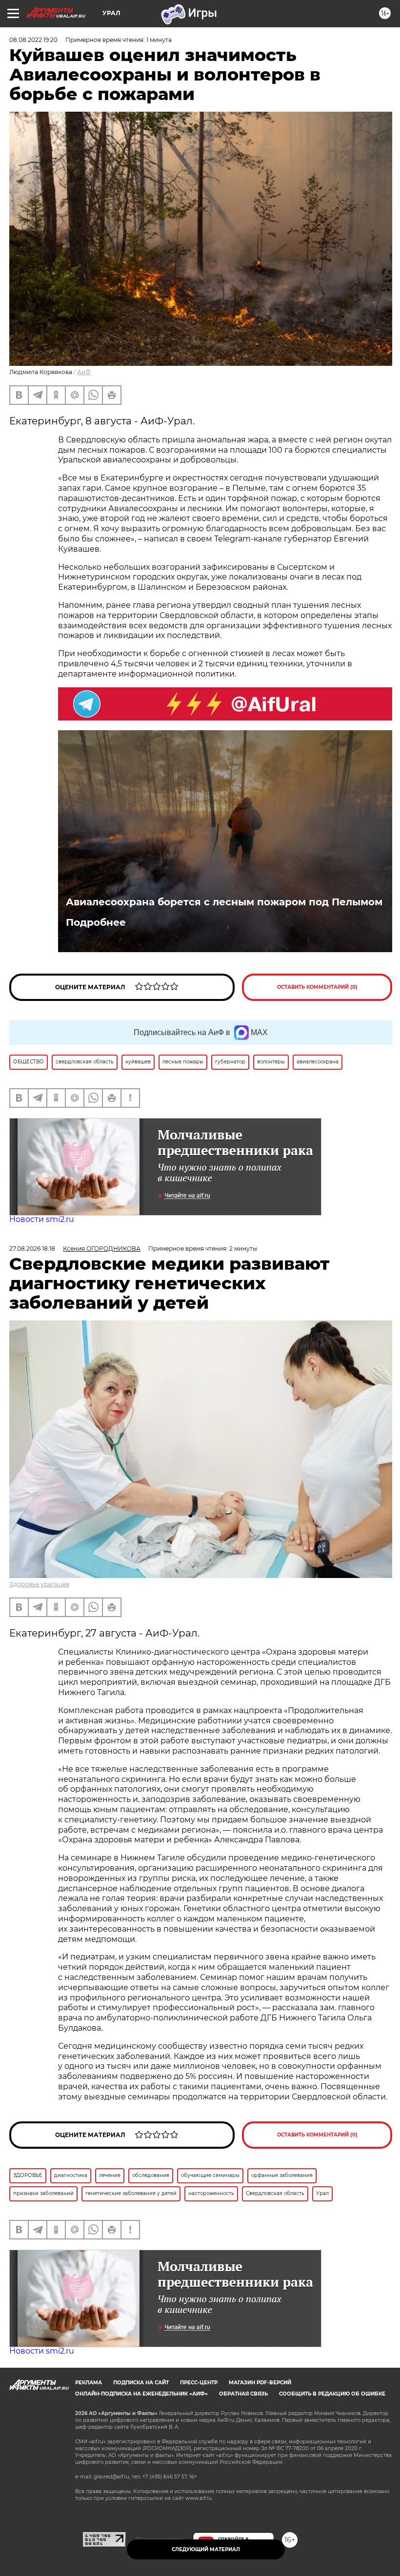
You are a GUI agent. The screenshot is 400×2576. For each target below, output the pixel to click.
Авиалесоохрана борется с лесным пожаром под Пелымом (224, 902)
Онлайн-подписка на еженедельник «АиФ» (141, 2394)
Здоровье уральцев (39, 1584)
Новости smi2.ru (42, 1219)
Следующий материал (206, 2549)
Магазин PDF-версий (260, 2383)
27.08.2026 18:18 (32, 1248)
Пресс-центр (199, 2383)
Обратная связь (243, 2394)
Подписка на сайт (141, 2383)
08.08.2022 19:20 (33, 40)
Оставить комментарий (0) (317, 987)
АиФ (84, 372)
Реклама (89, 2383)
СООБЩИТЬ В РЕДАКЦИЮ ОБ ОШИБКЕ (332, 2394)
